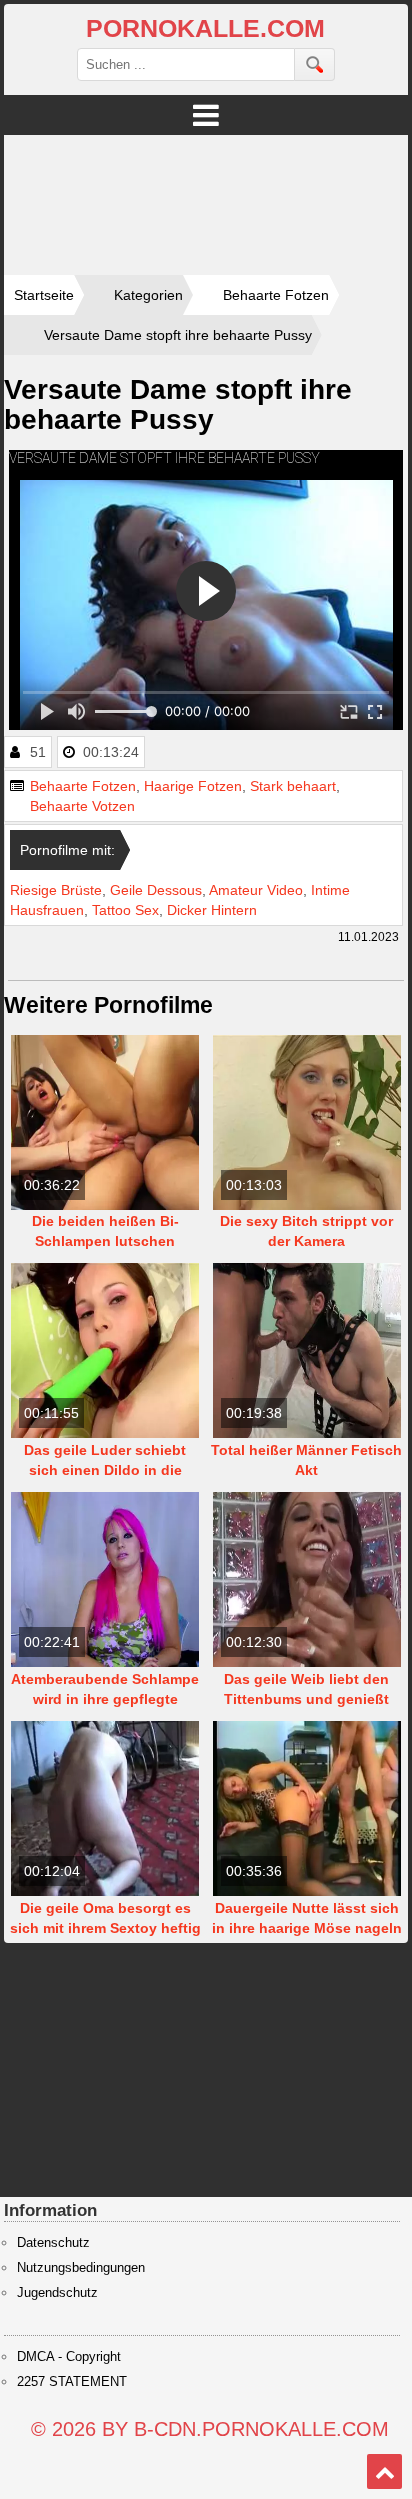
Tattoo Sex (125, 910)
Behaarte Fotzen (83, 786)
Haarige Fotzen (193, 786)
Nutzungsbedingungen (81, 2268)
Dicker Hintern (212, 910)
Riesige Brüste (56, 890)
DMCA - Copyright (69, 2357)
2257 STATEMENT (72, 2382)
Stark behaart (293, 786)
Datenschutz (53, 2243)
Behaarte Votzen (82, 806)
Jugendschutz (57, 2293)
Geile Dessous (156, 890)
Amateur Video (256, 890)
